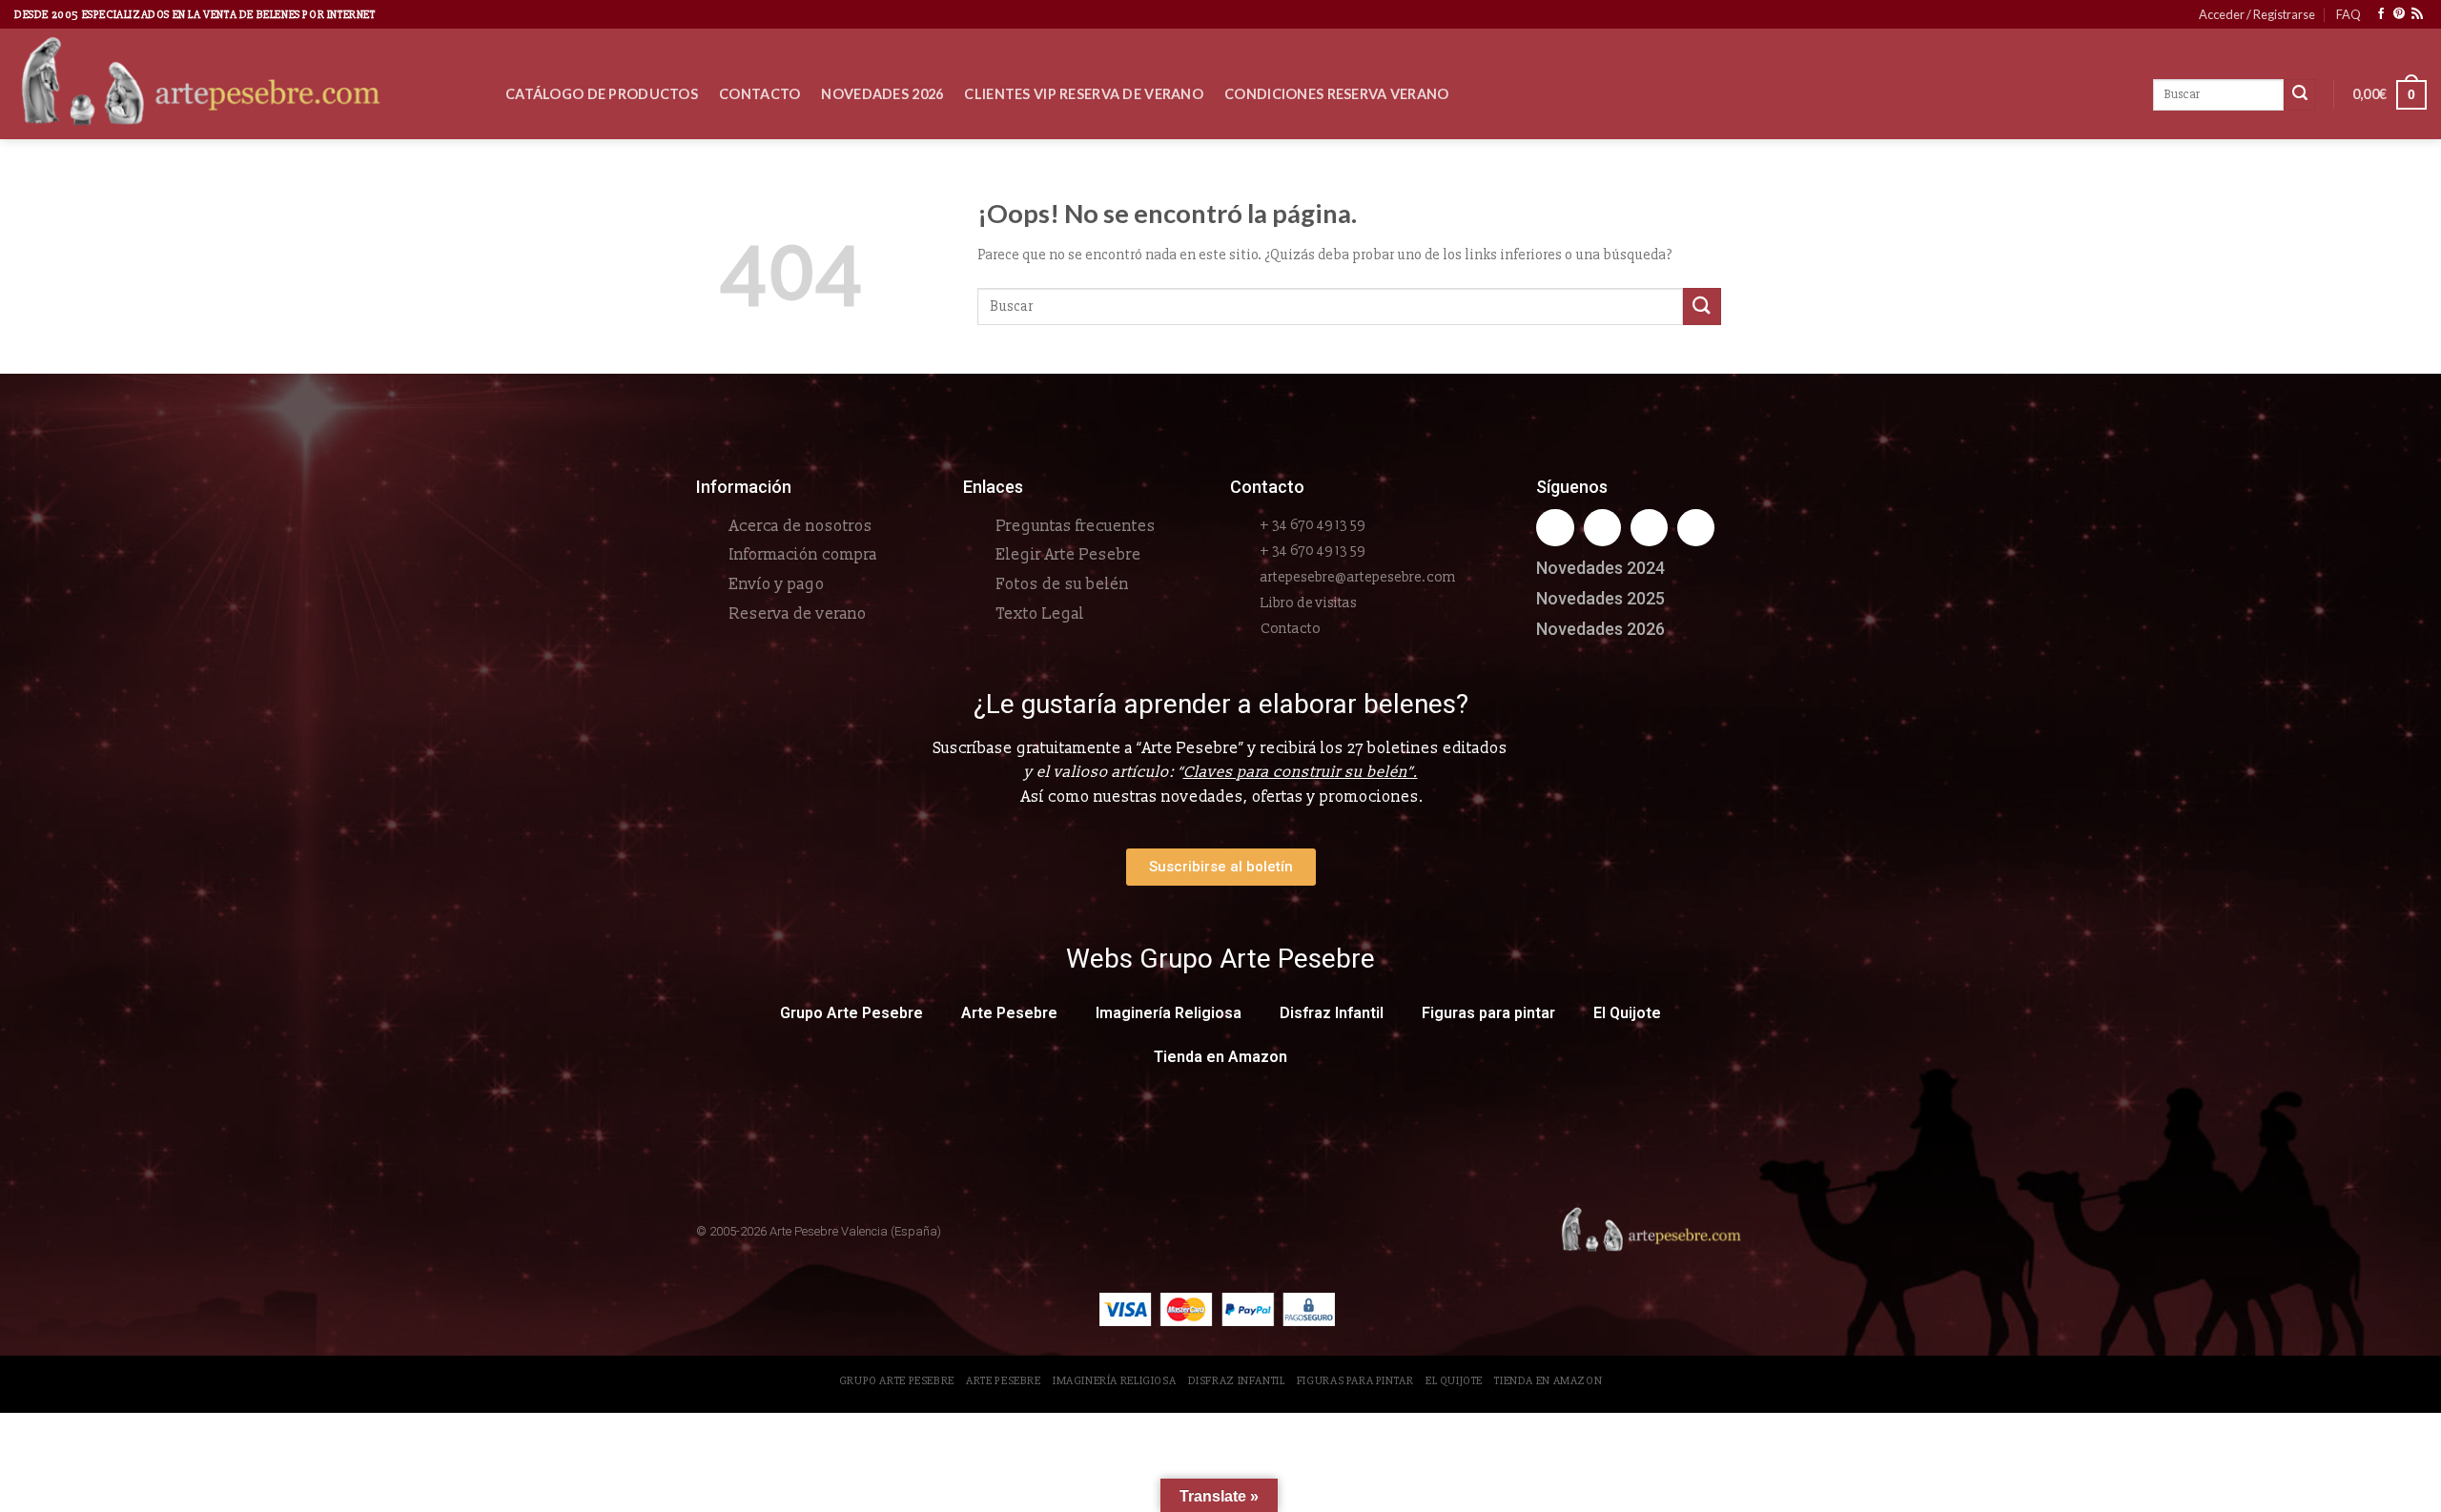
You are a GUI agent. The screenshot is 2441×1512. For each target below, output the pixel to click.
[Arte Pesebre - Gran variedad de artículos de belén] (246, 84)
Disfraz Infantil (1332, 1013)
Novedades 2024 (1600, 568)
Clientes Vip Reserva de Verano (1084, 94)
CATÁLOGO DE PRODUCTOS (602, 94)
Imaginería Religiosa (1169, 1013)
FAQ (2349, 14)
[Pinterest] (1696, 528)
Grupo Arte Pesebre (851, 1013)
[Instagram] (1602, 528)
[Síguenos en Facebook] (2381, 14)
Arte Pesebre (1009, 1013)
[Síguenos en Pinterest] (2399, 14)
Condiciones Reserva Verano (1337, 94)
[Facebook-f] (1555, 528)
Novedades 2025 (1600, 598)
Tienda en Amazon (1220, 1057)
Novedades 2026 (882, 94)
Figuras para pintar (1488, 1013)
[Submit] (1702, 306)
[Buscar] (2300, 95)
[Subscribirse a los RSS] (2417, 14)
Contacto (759, 94)
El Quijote (1627, 1013)
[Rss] (1649, 528)
